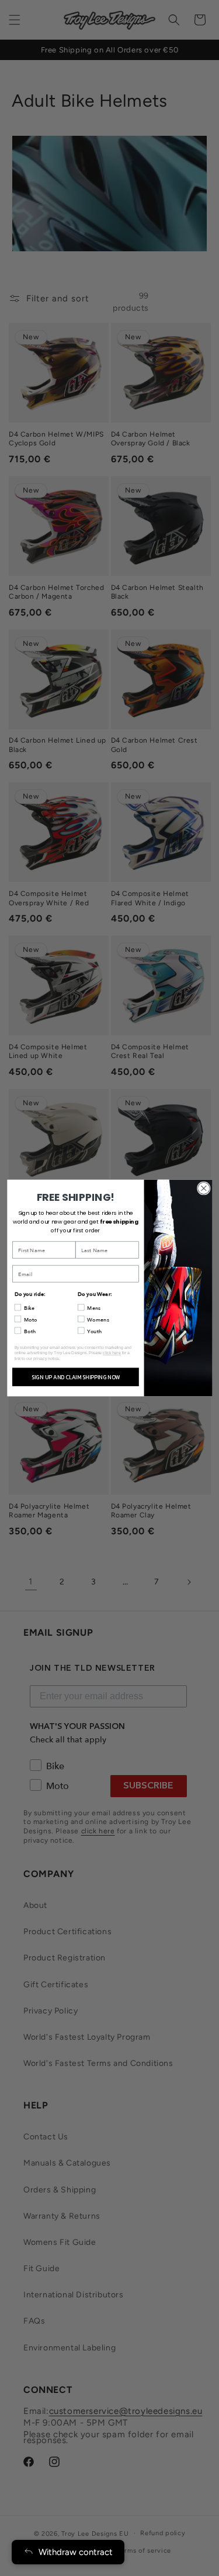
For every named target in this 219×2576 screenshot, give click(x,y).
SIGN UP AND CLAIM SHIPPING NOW (75, 1377)
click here (112, 1353)
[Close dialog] (204, 1188)
